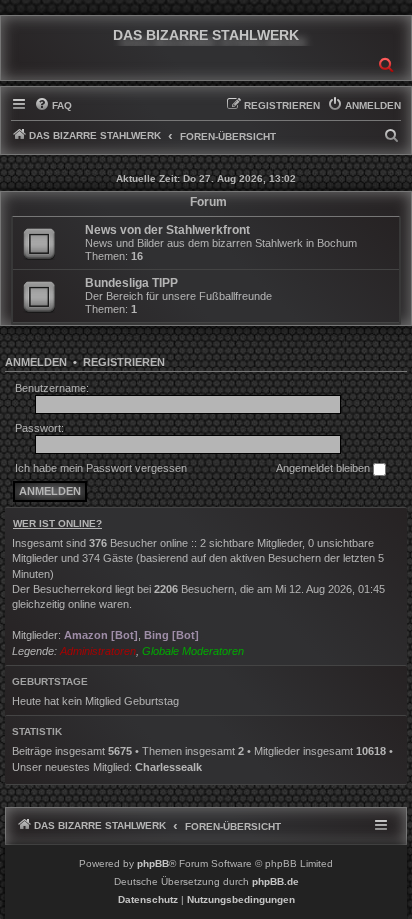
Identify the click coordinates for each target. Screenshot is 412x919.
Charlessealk (168, 767)
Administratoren (98, 651)
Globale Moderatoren (193, 651)
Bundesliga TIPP (131, 283)
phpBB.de (275, 881)
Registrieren (124, 362)
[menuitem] (53, 106)
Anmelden (36, 362)
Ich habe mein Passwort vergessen (101, 468)
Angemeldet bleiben (324, 468)
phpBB (153, 863)
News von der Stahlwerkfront (167, 230)
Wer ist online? (57, 523)
